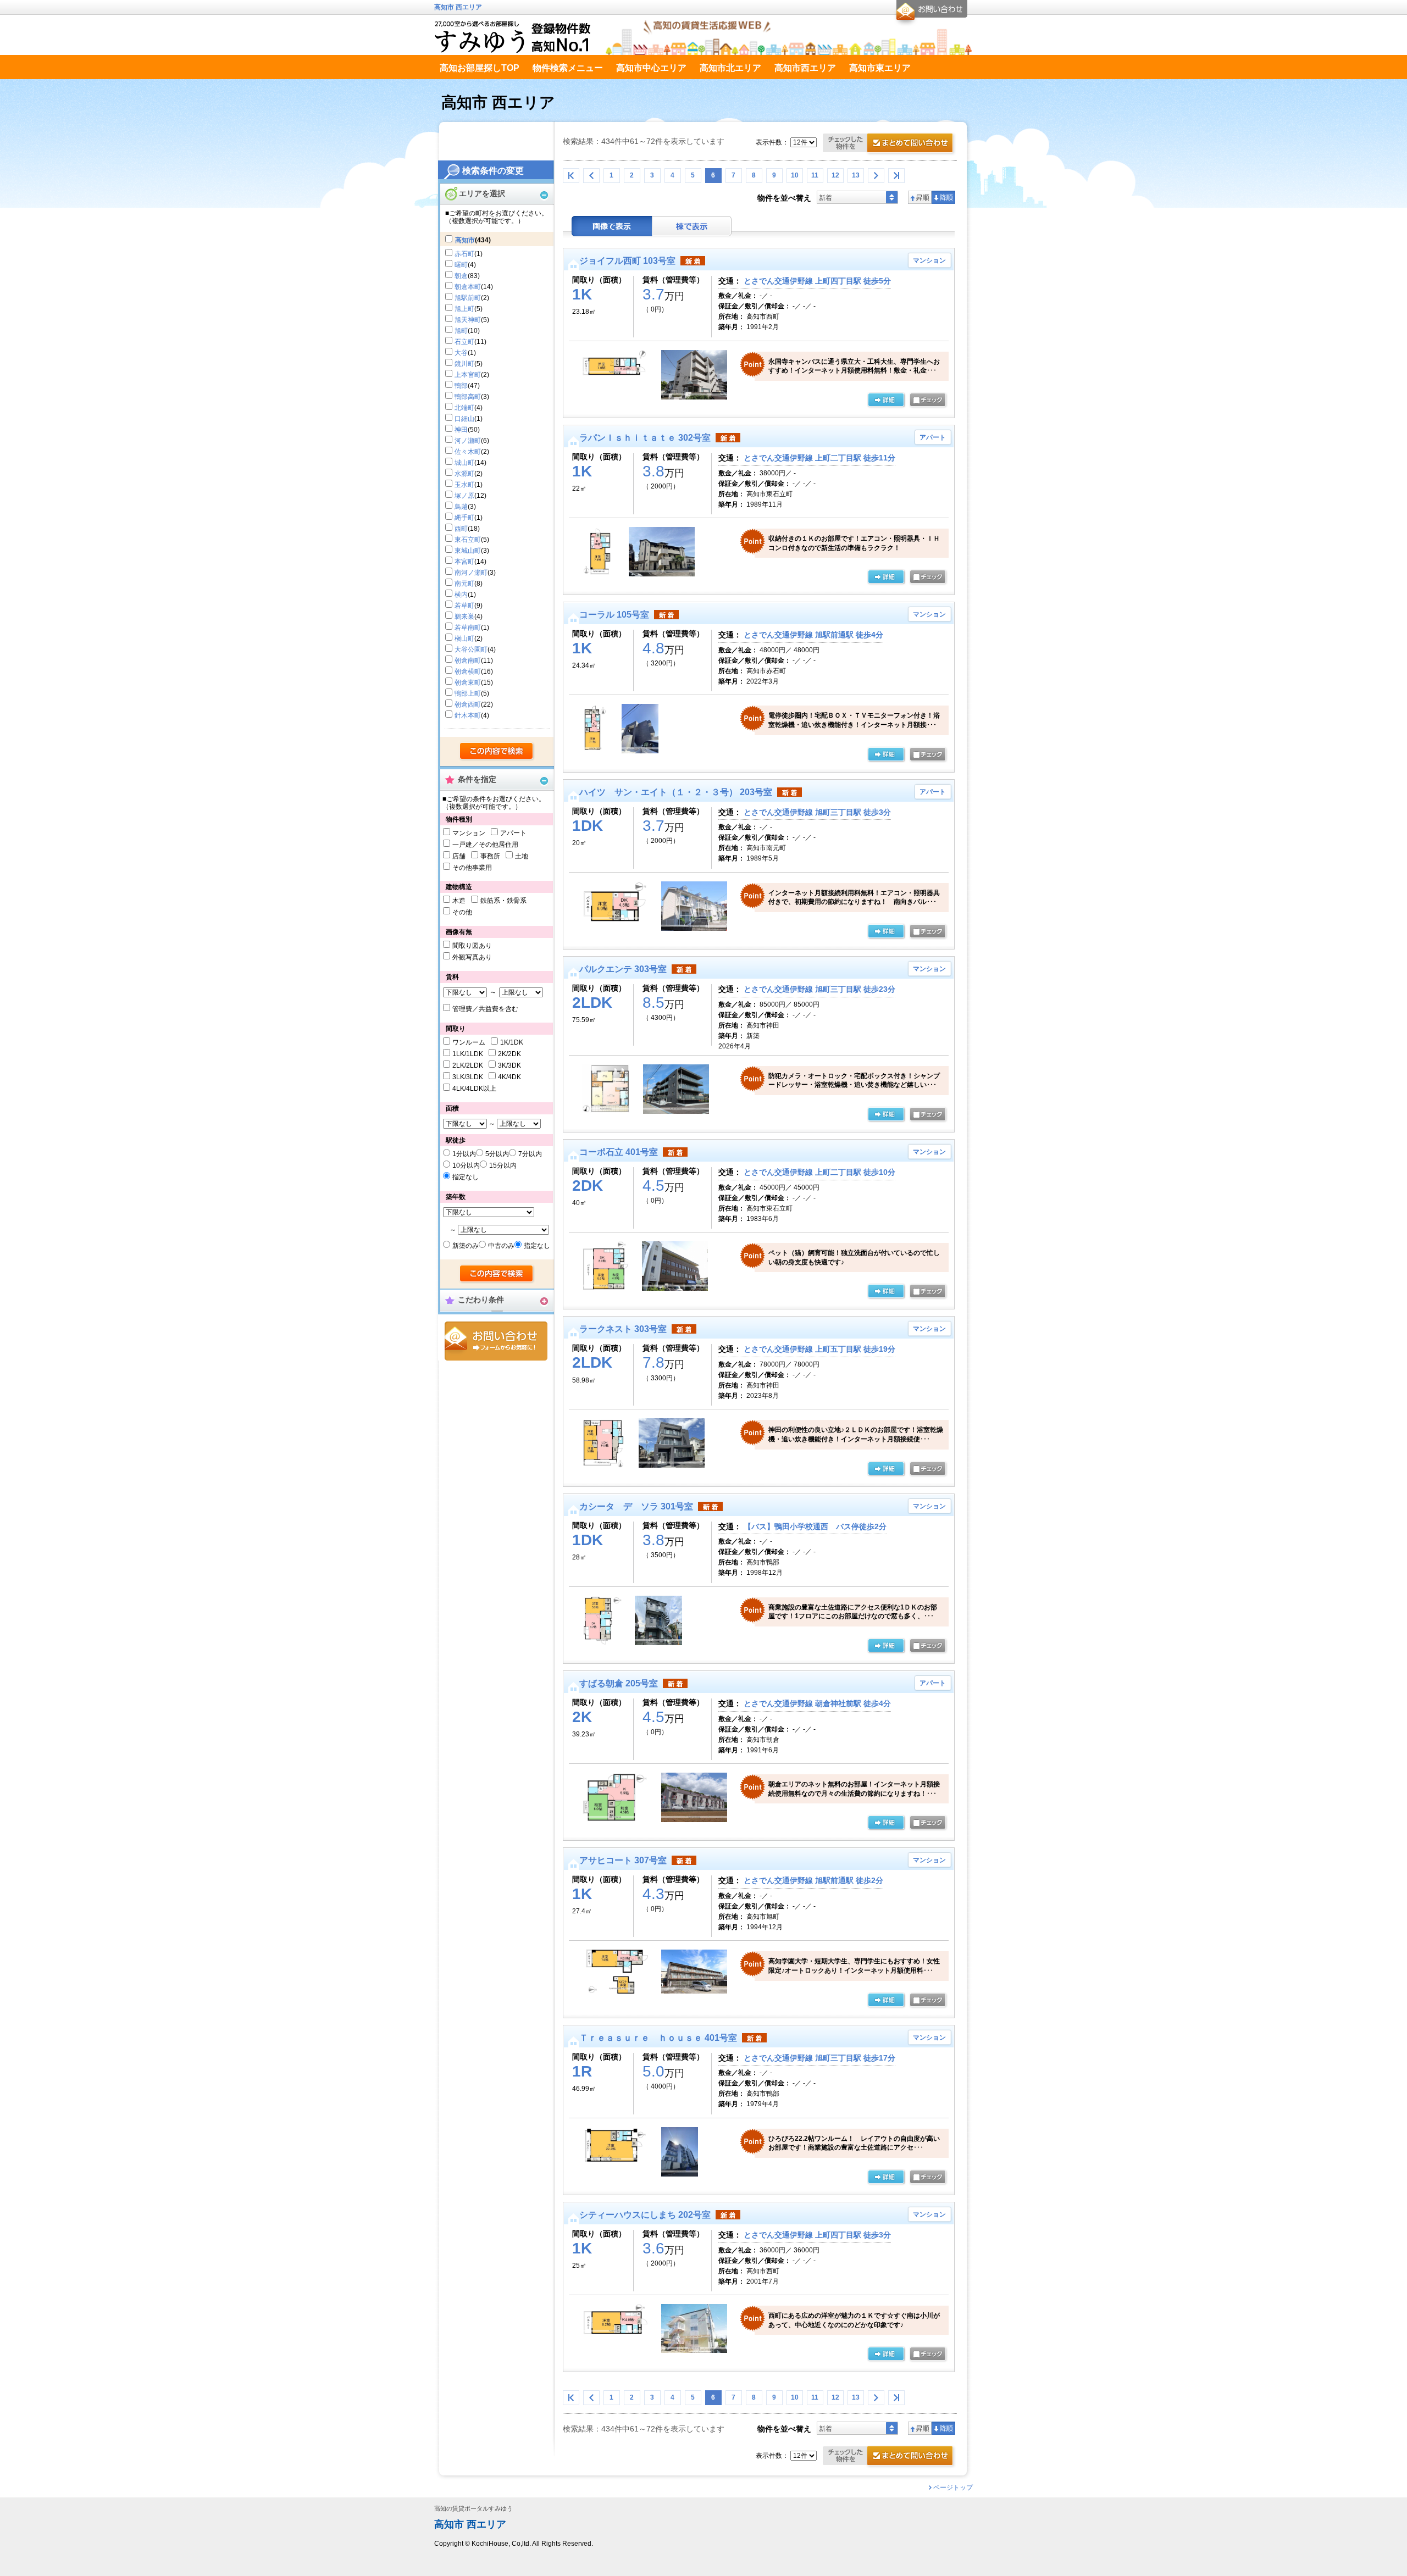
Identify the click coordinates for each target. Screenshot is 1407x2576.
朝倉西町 (468, 704)
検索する (497, 752)
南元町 (464, 584)
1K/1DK (512, 1042)
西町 (461, 529)
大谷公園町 (471, 649)
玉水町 (464, 485)
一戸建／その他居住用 (485, 845)
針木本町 (468, 715)
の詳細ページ (886, 401)
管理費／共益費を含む (485, 1009)
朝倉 (461, 276)
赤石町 (464, 254)
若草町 (464, 606)
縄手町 (464, 518)
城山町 (464, 463)
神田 (461, 430)
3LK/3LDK (468, 1077)
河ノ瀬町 (468, 441)
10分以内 (466, 1165)
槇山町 (464, 639)
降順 (943, 197)
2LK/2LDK (468, 1065)
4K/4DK (509, 1077)
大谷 (461, 353)
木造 (459, 901)
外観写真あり (472, 957)
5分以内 (497, 1154)
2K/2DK (509, 1054)
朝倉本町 (468, 287)
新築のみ (466, 1246)
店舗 (459, 856)
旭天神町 (468, 320)
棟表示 (692, 226)
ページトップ (953, 2488)
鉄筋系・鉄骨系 (503, 901)
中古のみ (501, 1246)
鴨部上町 (468, 693)
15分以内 (503, 1165)
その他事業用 (472, 868)
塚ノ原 (464, 496)
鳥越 (461, 507)
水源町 (464, 474)
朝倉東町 (468, 682)
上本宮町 (468, 375)
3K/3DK (509, 1065)
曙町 (461, 265)
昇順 (920, 197)
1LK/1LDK (468, 1054)
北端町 (464, 408)
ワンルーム (469, 1042)
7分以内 (530, 1154)
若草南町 (468, 628)
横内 (461, 595)
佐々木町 (468, 452)
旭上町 (464, 309)
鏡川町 (464, 364)
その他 (462, 912)
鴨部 (461, 386)
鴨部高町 (468, 397)
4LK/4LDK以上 (474, 1089)
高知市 (465, 240)
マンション (469, 833)
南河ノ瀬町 (471, 573)
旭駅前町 (468, 298)
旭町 (461, 331)
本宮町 (464, 562)
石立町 (464, 342)
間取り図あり (472, 946)
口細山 (464, 419)
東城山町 (468, 551)
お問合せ (496, 1341)
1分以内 (464, 1154)
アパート (513, 833)
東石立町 (468, 540)
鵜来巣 (464, 617)
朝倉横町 (468, 671)
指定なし (466, 1177)
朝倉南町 (468, 660)
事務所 (490, 856)
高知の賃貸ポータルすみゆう (473, 2509)
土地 (522, 856)
